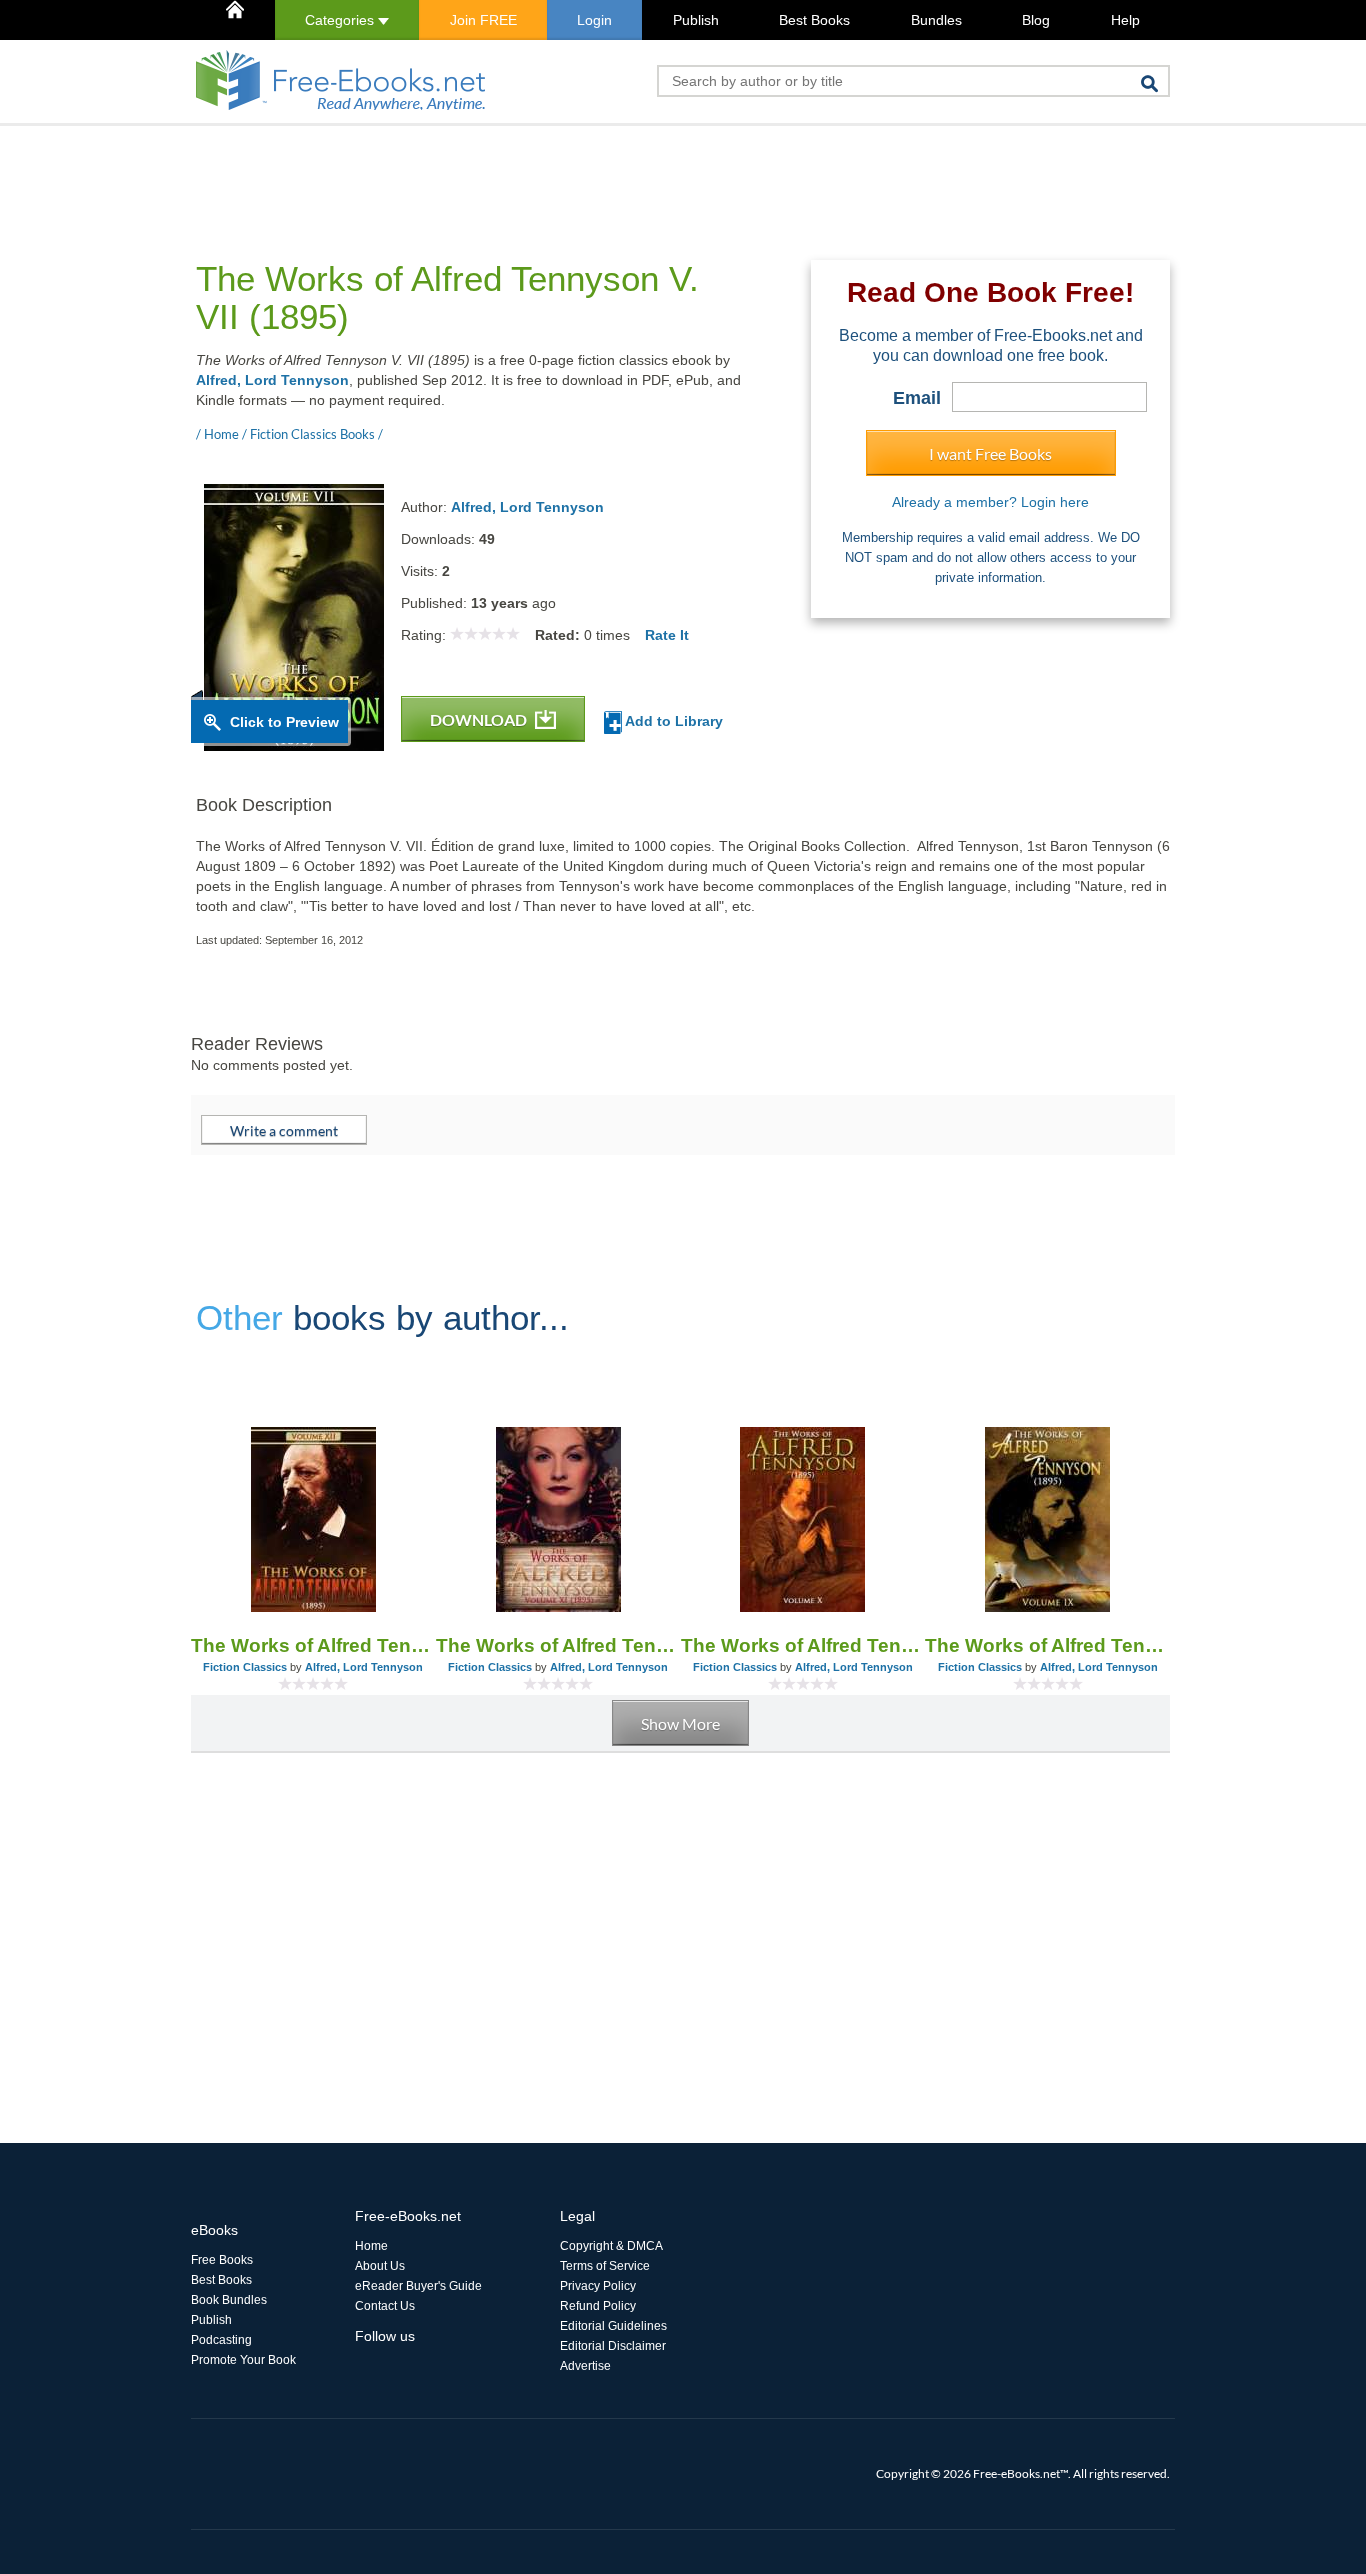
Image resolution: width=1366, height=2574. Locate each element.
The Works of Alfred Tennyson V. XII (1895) (313, 1645)
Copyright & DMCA (611, 2246)
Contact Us (385, 2306)
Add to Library (672, 721)
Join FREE (483, 20)
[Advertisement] (555, 171)
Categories (341, 20)
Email (917, 398)
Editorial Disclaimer (613, 2346)
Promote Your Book (243, 2360)
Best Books (814, 20)
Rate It (667, 635)
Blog (1036, 20)
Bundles (936, 20)
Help (1125, 20)
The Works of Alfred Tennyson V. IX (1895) (1047, 1645)
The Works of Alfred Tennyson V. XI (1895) (558, 1645)
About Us (380, 2266)
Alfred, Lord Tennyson (272, 380)
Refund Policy (598, 2306)
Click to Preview (284, 722)
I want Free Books (990, 453)
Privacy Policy (598, 2286)
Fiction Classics (245, 1667)
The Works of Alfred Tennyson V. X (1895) (803, 1645)
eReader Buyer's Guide (418, 2286)
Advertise (585, 2366)
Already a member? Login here (990, 502)
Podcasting (221, 2340)
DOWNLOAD (480, 719)
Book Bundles (229, 2300)
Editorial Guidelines (613, 2326)
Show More (680, 1723)
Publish (696, 20)
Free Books (222, 2260)
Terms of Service (605, 2266)
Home (371, 2246)
